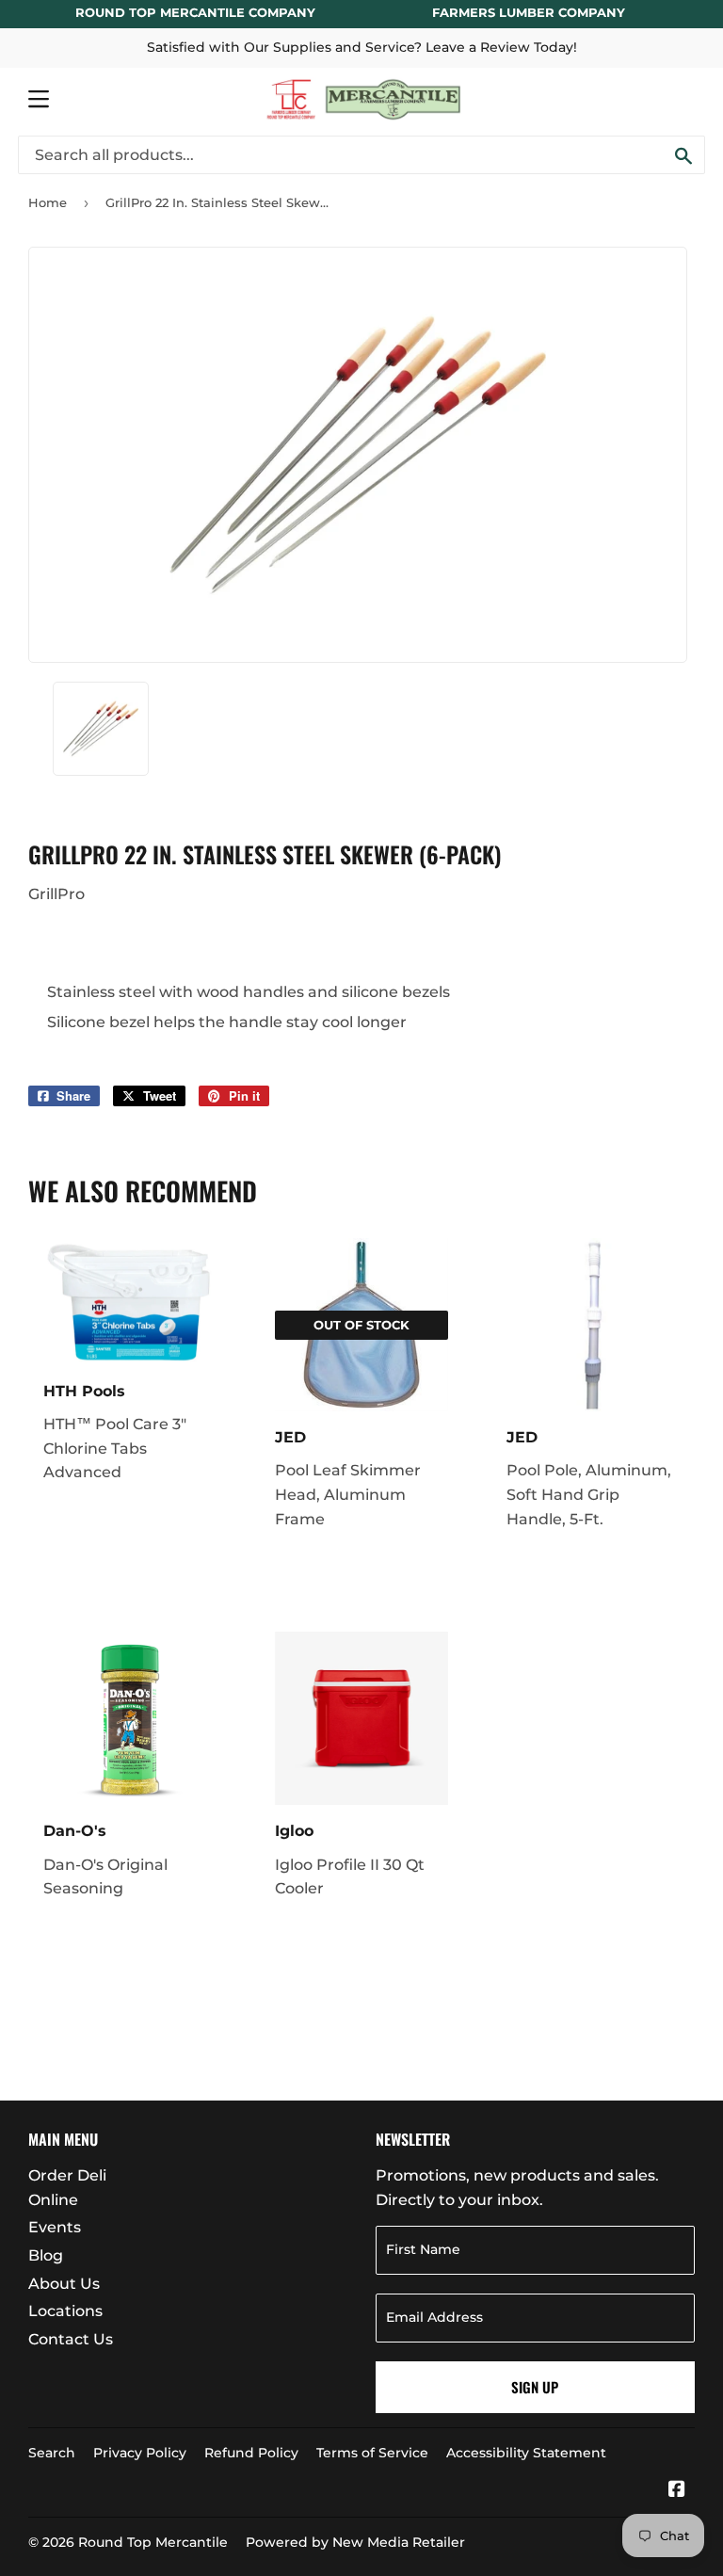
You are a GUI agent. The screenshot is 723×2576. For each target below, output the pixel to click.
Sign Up (535, 2387)
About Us (64, 2284)
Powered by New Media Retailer (355, 2542)
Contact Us (71, 2339)
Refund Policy (251, 2453)
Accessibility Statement (526, 2453)
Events (55, 2227)
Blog (46, 2255)
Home (48, 202)
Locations (65, 2311)
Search (52, 2453)
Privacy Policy (140, 2453)
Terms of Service (372, 2453)
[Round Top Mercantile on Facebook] (677, 2491)
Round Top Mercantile (153, 2542)
